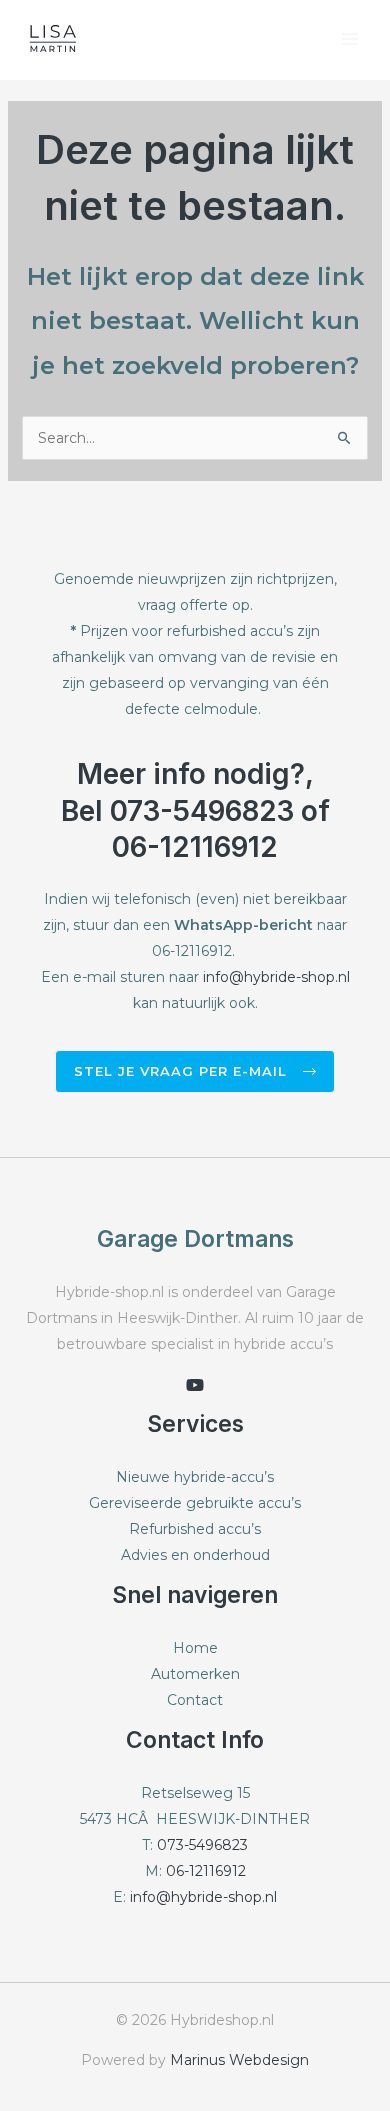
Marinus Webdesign (239, 2060)
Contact (195, 1700)
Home (195, 1648)
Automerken (195, 1674)
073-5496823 (202, 1845)
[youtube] (195, 1385)
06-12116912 (206, 1871)
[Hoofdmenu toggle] (349, 39)
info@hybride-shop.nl (276, 977)
